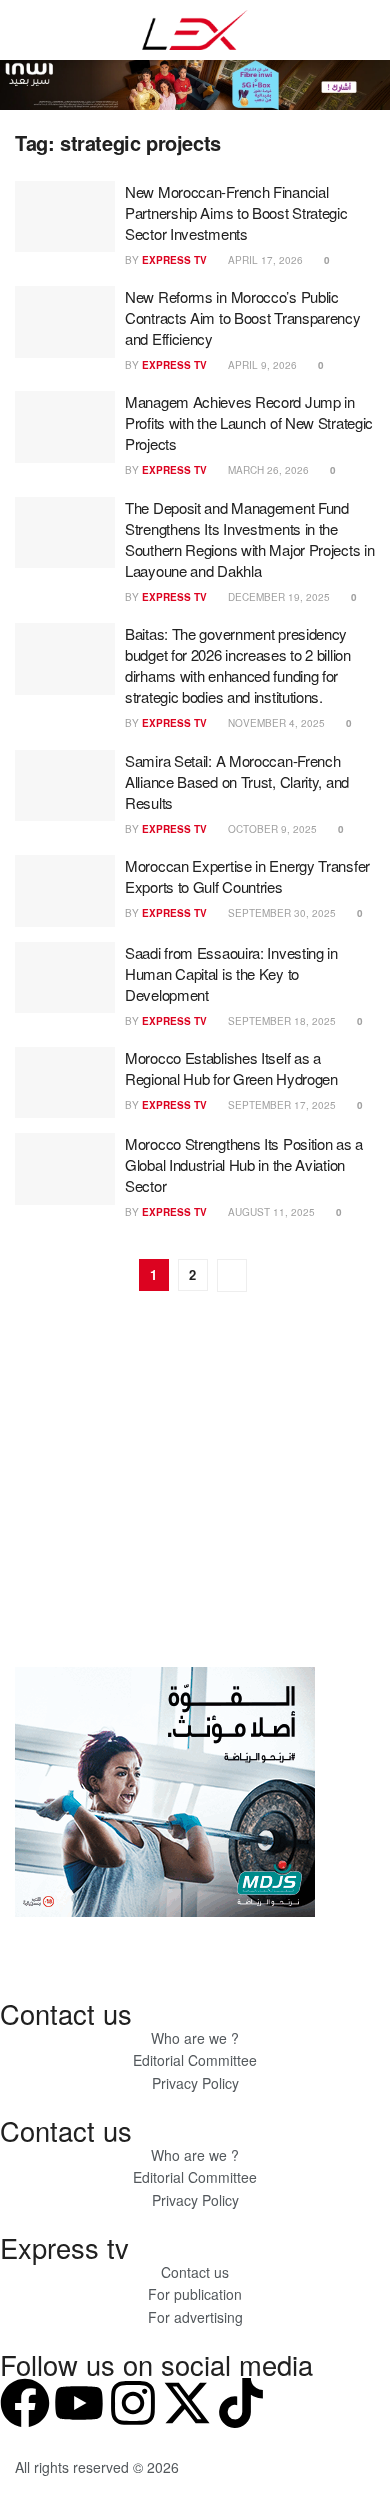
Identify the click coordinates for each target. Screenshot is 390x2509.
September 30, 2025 (280, 913)
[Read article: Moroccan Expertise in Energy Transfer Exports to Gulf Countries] (65, 891)
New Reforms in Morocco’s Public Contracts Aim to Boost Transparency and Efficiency (243, 317)
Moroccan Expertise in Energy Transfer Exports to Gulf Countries (247, 876)
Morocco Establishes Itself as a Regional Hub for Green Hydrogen (231, 1068)
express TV (174, 260)
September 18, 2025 (280, 1021)
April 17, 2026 (264, 260)
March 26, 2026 (267, 470)
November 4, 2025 (275, 723)
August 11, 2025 (270, 1212)
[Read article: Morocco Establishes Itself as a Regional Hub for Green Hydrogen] (65, 1083)
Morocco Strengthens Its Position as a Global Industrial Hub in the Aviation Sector (244, 1164)
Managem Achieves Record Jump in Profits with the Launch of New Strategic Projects (249, 422)
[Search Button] (366, 30)
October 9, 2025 (271, 829)
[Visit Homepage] (195, 30)
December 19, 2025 (277, 597)
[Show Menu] (23, 30)
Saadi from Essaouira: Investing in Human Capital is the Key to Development (231, 973)
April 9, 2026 (261, 365)
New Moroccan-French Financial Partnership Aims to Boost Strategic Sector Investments (236, 212)
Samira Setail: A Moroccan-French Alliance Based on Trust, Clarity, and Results (237, 781)
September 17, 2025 (280, 1105)
